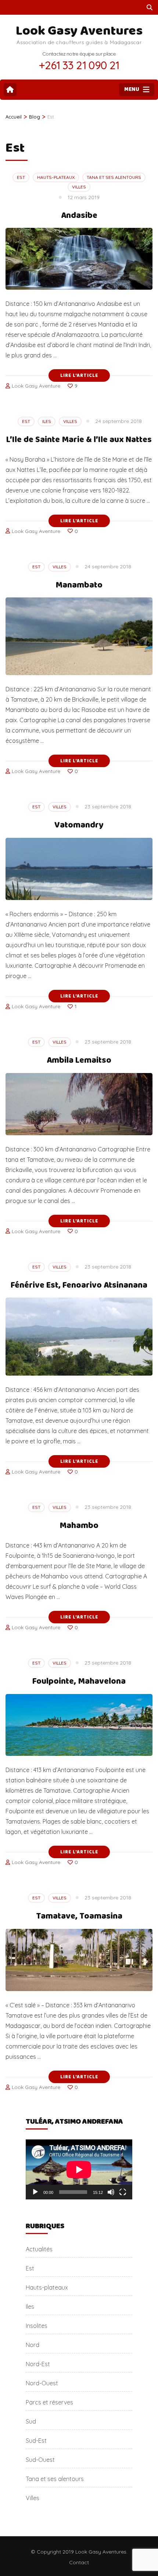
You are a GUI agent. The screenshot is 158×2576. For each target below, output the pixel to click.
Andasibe (79, 216)
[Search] (150, 7)
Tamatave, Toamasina (79, 1916)
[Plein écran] (123, 2192)
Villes (79, 187)
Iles (47, 421)
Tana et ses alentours (114, 177)
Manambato (79, 585)
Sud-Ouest (40, 2460)
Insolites (37, 2326)
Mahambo (79, 1526)
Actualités (39, 2249)
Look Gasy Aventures (79, 31)
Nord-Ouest (42, 2383)
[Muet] (111, 2192)
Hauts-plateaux (56, 177)
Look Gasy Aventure (36, 386)
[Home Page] (10, 90)
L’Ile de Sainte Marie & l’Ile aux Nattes (79, 440)
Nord (33, 2345)
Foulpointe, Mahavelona (79, 1681)
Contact (79, 2562)
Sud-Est (36, 2441)
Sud (31, 2421)
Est (21, 177)
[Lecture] (35, 2192)
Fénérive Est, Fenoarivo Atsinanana (79, 1285)
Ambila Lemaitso (79, 1060)
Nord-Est (38, 2364)
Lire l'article (79, 375)
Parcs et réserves (49, 2402)
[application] (79, 2169)
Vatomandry (79, 825)
